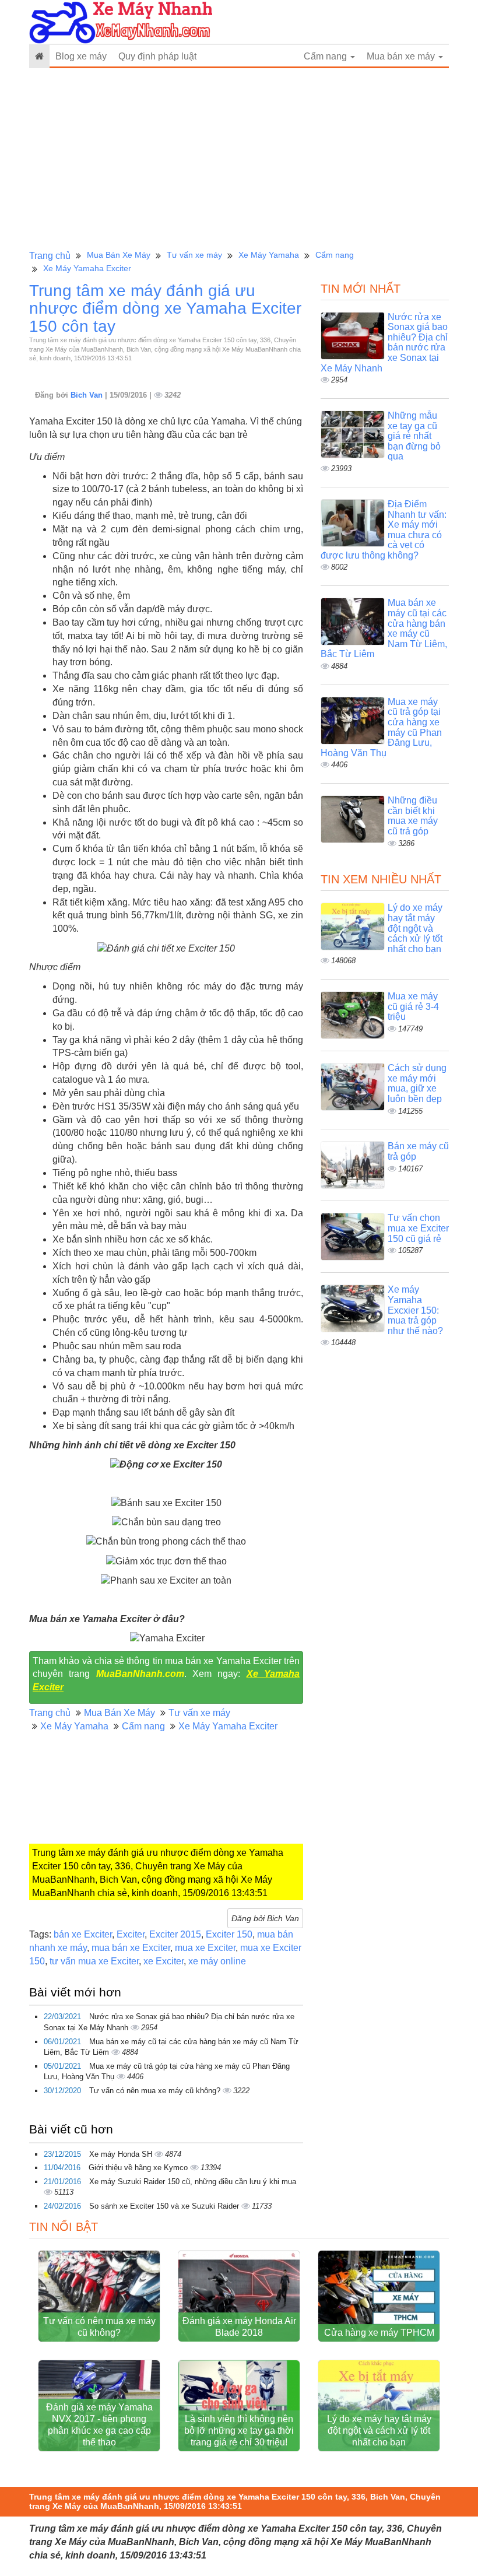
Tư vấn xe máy (194, 255)
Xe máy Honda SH (122, 2154)
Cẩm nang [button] (326, 56)
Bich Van (88, 395)
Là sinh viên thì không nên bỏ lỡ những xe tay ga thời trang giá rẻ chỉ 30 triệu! (239, 2431)
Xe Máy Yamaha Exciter (87, 268)
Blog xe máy (81, 56)
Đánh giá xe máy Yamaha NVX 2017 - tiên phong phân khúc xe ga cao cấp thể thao (99, 2425)
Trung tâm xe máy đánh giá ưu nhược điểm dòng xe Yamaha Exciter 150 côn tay (165, 309)
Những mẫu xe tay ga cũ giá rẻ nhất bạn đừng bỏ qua (414, 436)
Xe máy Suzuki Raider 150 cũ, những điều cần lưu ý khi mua (193, 2182)
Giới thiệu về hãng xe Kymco (139, 2168)
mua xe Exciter (205, 1948)
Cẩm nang (335, 255)
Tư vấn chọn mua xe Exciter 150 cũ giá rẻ (418, 1228)
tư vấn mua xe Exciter (94, 1961)
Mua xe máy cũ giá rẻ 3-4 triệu (413, 1006)
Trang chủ (50, 256)
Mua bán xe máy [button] (402, 56)
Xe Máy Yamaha (269, 255)
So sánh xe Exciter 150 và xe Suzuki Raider (165, 2206)
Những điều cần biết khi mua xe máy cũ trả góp (413, 816)
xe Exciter (164, 1961)
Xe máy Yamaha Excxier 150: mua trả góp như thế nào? (415, 1310)
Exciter (131, 1934)
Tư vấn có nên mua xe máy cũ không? (156, 2091)
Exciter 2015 (175, 1934)
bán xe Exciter (83, 1934)
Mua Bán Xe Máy (119, 255)
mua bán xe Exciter (131, 1948)
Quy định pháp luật (157, 56)
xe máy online (217, 1961)
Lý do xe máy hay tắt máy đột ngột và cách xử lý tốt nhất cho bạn (415, 928)
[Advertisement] (239, 159)
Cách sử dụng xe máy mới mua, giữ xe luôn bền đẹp (417, 1083)
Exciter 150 (229, 1934)
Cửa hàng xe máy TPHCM (379, 2333)
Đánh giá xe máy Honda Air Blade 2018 (239, 2327)
